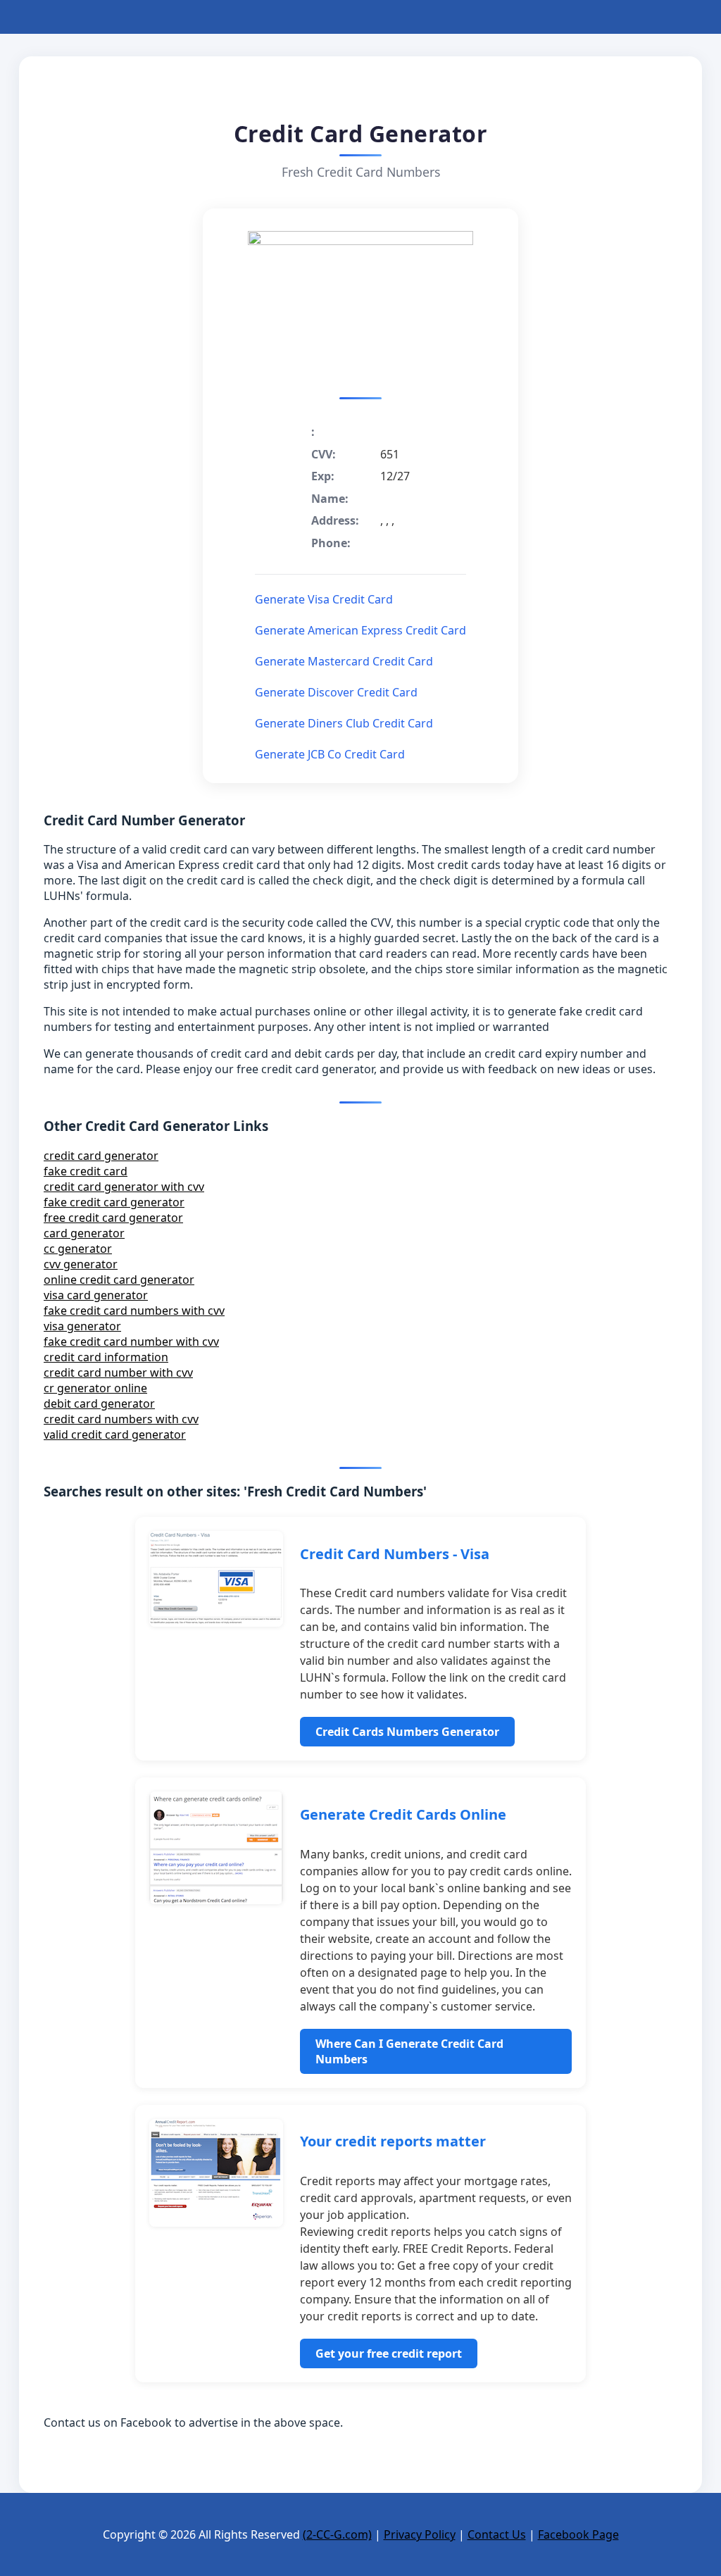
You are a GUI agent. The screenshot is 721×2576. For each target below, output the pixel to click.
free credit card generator (113, 1218)
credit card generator (101, 1156)
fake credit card (86, 1171)
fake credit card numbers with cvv (134, 1311)
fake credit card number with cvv (131, 1342)
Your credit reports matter (393, 2141)
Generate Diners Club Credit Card (344, 723)
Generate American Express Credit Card (360, 630)
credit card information (106, 1357)
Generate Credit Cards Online (403, 1814)
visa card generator (96, 1295)
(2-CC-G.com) (337, 2534)
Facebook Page (578, 2534)
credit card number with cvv (118, 1373)
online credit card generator (119, 1280)
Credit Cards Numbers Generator (407, 1732)
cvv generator (81, 1264)
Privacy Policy (420, 2534)
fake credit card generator (114, 1202)
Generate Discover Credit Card (336, 692)
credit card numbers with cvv (121, 1419)
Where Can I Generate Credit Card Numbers (409, 2051)
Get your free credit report (389, 2353)
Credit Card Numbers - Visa (395, 1554)
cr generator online (95, 1388)
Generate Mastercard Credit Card (344, 661)
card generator (84, 1233)
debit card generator (99, 1403)
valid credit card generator (115, 1434)
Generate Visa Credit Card (324, 599)
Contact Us (497, 2534)
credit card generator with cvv (124, 1187)
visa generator (82, 1326)
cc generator (78, 1249)
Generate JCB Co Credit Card (330, 754)
